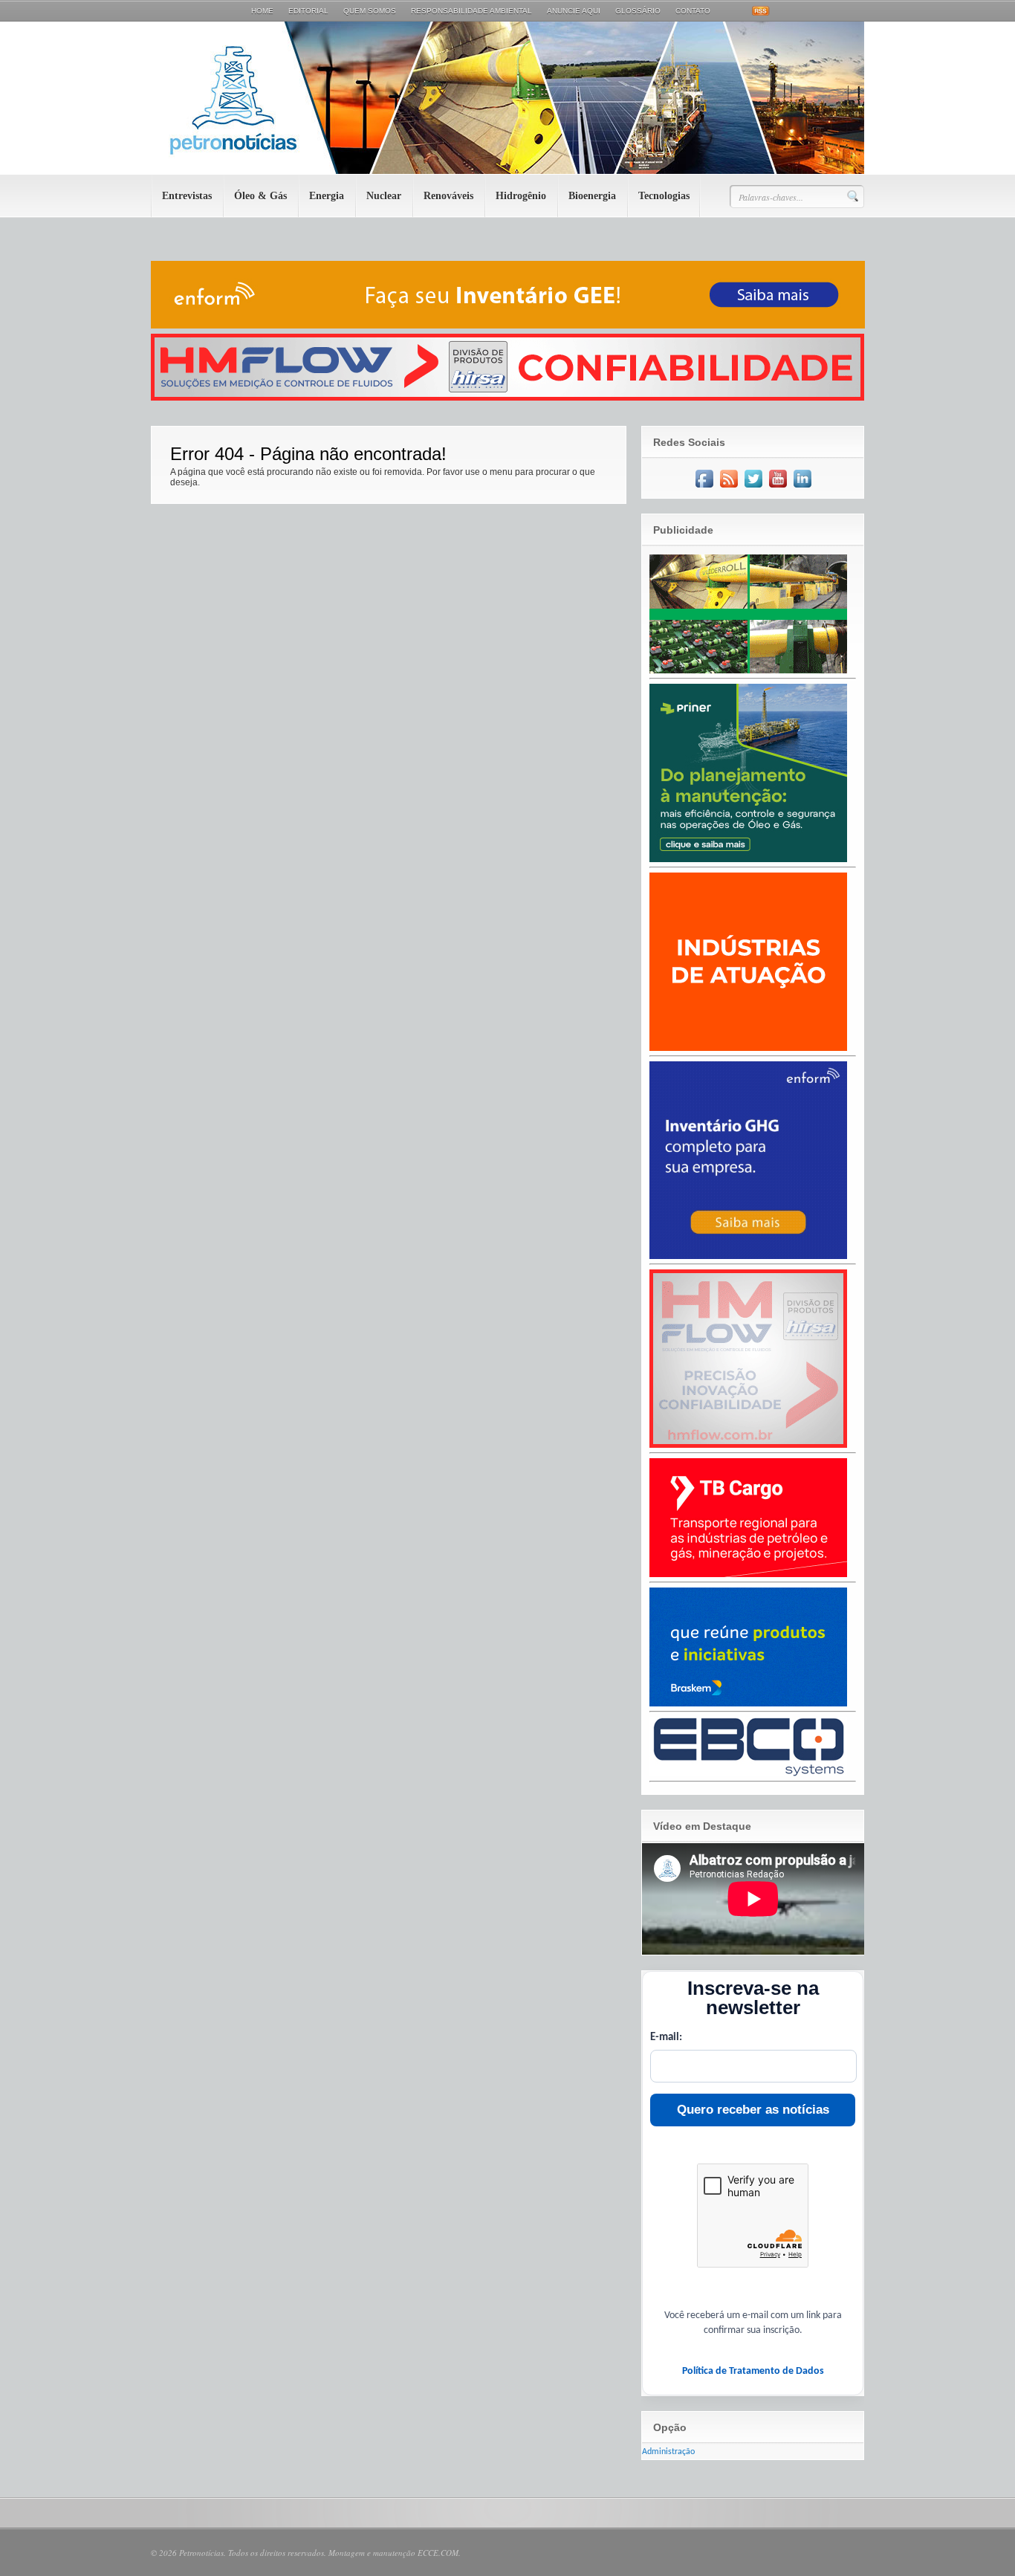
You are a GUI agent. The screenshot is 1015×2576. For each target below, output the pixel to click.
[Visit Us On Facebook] (704, 488)
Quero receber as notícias (753, 2110)
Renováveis (448, 196)
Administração (668, 2452)
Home (262, 11)
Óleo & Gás (260, 196)
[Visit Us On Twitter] (753, 488)
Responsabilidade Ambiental (471, 11)
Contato (693, 11)
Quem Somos (370, 11)
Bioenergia (592, 196)
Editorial (308, 11)
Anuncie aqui (574, 11)
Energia (327, 196)
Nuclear (384, 196)
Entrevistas (187, 196)
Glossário (638, 11)
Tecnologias (664, 196)
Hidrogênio (521, 196)
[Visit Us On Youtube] (778, 488)
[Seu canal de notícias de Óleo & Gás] (507, 171)
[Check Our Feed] (729, 488)
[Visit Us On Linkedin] (802, 488)
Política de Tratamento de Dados (753, 2371)
